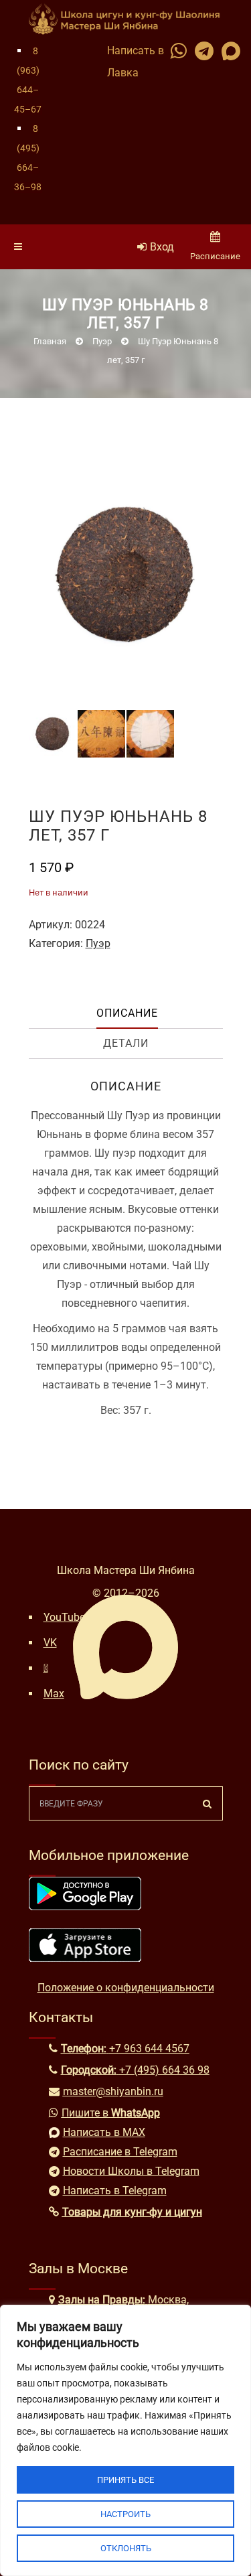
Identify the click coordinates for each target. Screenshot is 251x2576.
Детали (126, 1043)
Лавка (123, 73)
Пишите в (111, 2113)
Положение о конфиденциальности (126, 1988)
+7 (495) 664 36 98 (164, 2070)
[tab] (128, 1014)
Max (54, 1694)
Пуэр (98, 943)
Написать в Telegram (115, 2191)
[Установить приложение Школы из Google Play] (85, 1907)
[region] (125, 2440)
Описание (127, 1013)
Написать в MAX (104, 2132)
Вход (162, 247)
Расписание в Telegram (120, 2152)
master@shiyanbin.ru (113, 2091)
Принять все (125, 2480)
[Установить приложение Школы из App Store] (85, 1958)
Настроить (125, 2514)
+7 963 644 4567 (149, 2049)
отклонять (126, 2548)
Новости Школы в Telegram (131, 2171)
